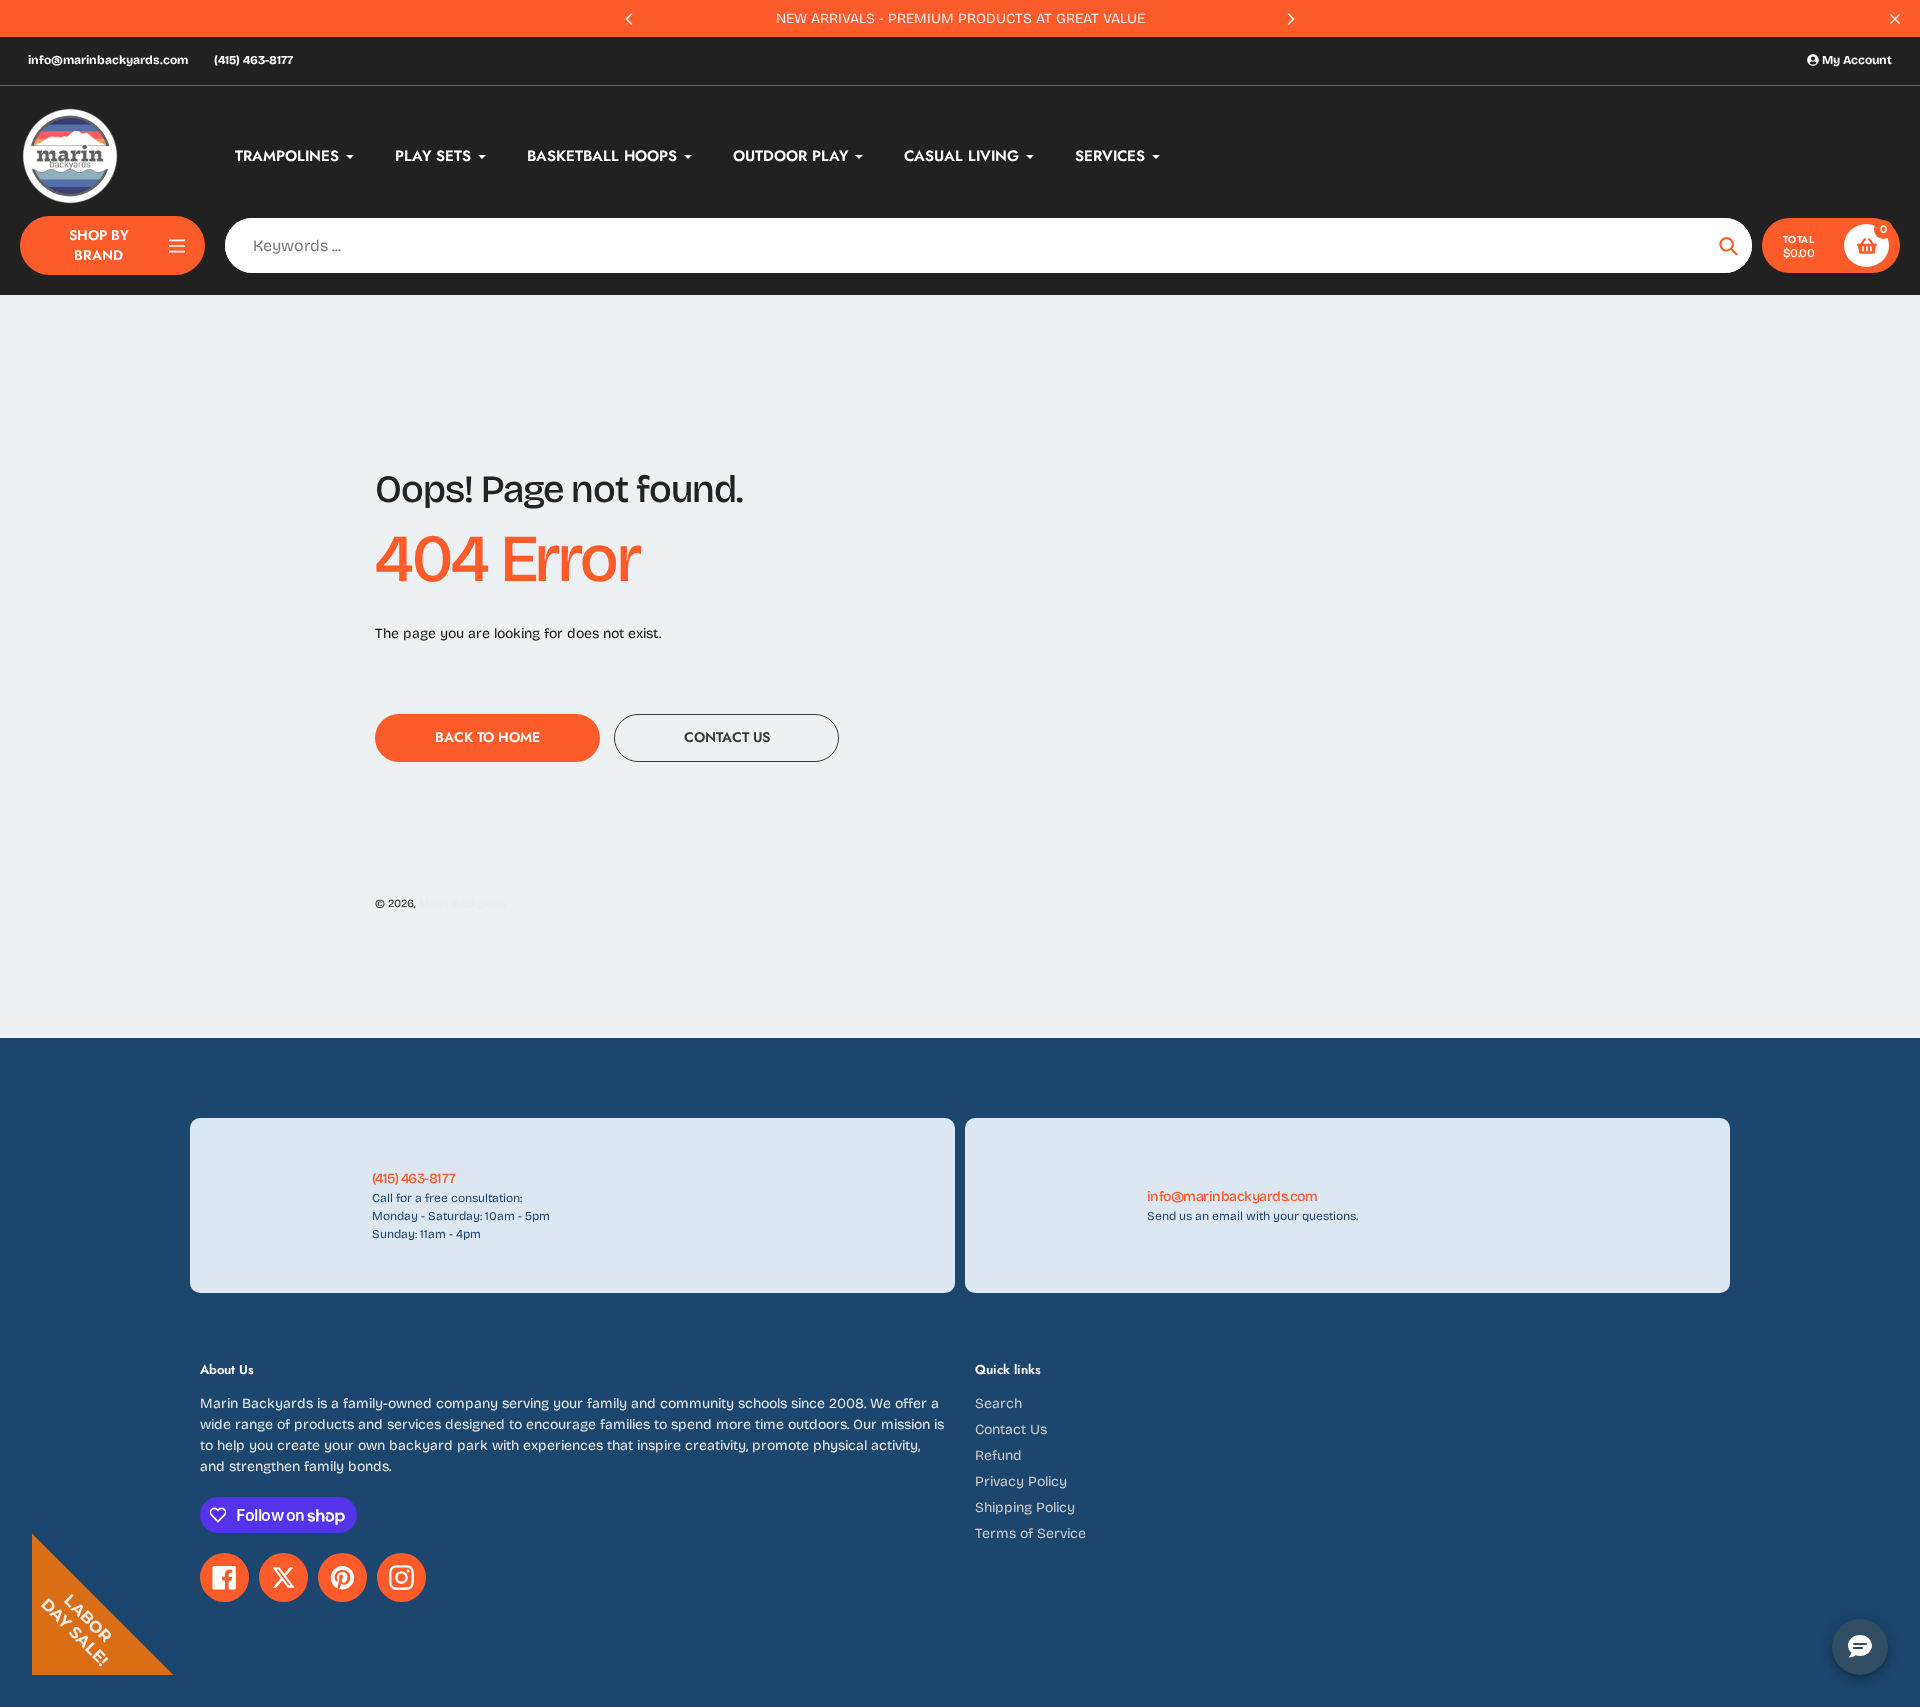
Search (998, 1403)
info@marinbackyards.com (108, 60)
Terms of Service (1030, 1533)
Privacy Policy (1021, 1481)
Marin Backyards (462, 903)
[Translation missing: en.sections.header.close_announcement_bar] (1895, 19)
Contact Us (1011, 1429)
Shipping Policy (1025, 1507)
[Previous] (630, 19)
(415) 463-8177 (253, 60)
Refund (998, 1455)
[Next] (1290, 19)
